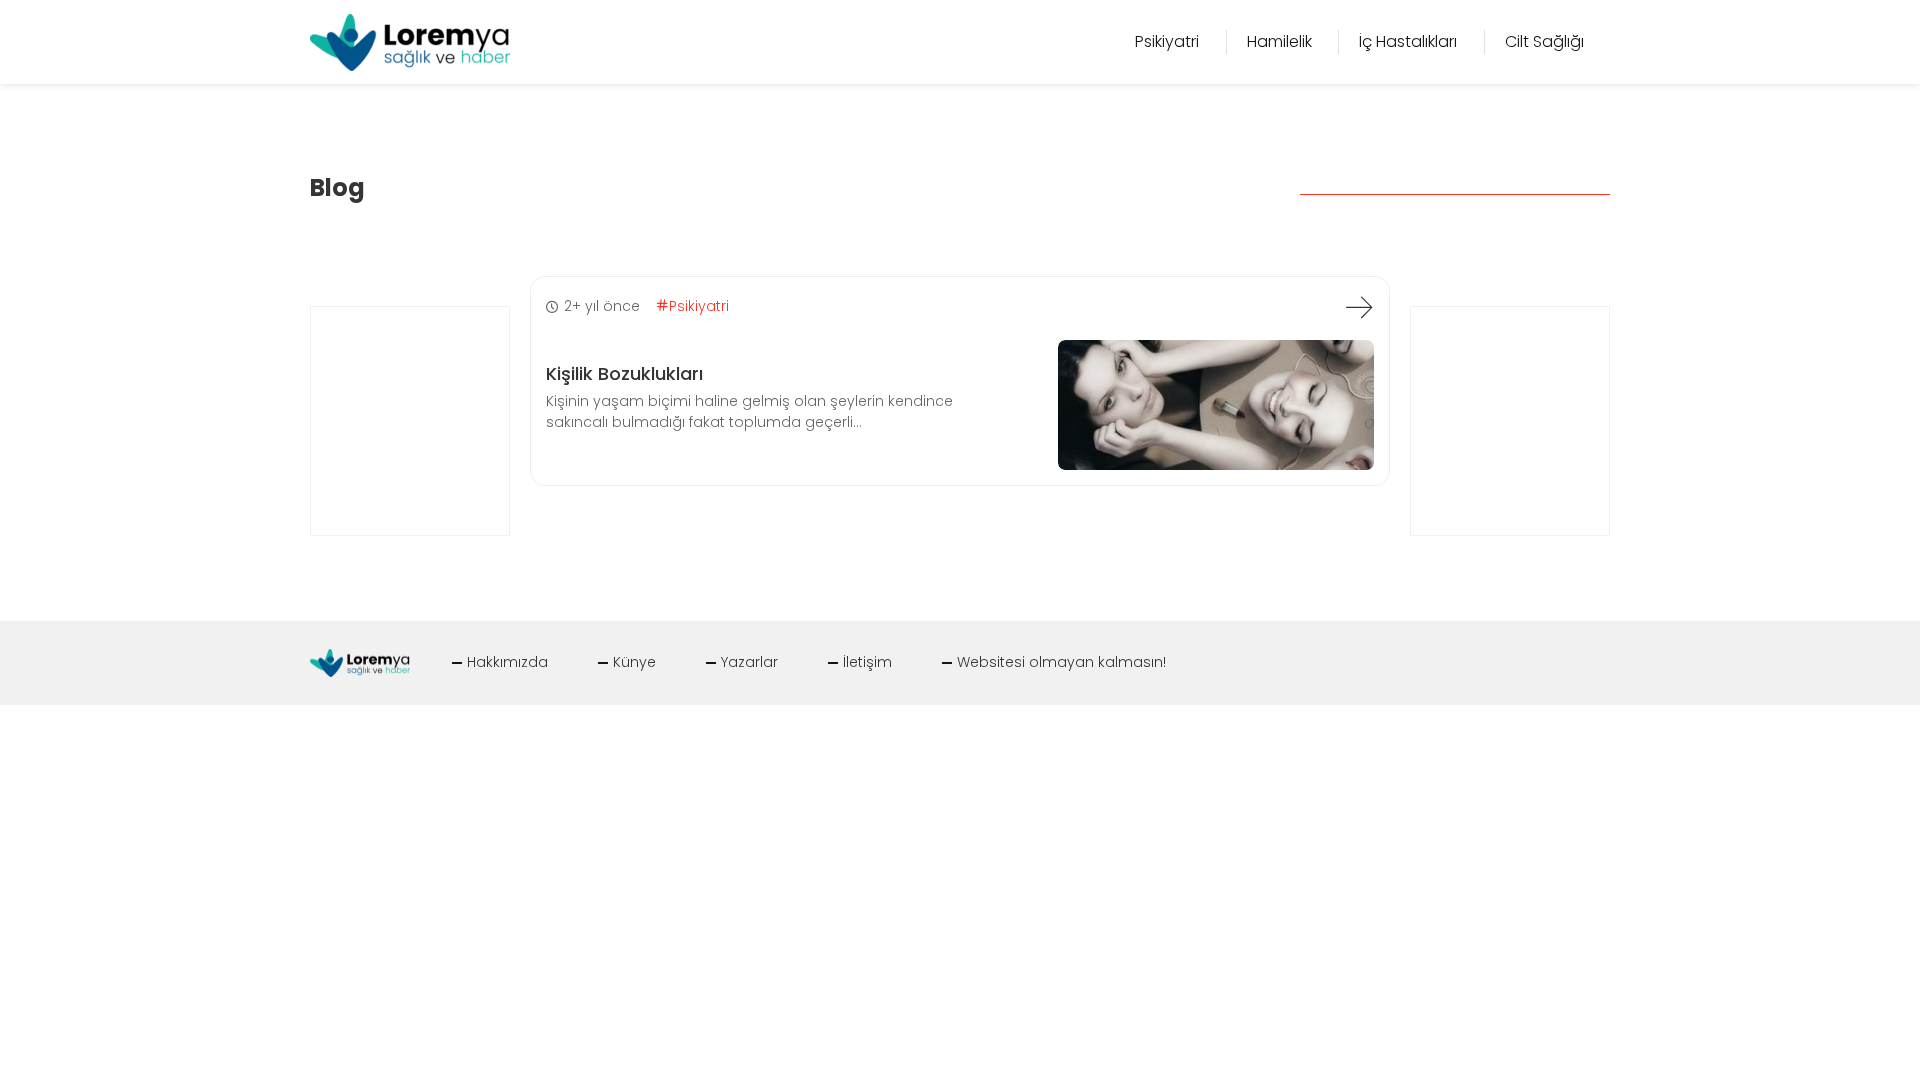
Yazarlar (749, 662)
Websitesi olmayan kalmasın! (1061, 662)
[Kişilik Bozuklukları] (1359, 307)
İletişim (867, 662)
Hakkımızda (507, 662)
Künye (634, 662)
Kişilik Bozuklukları (624, 373)
